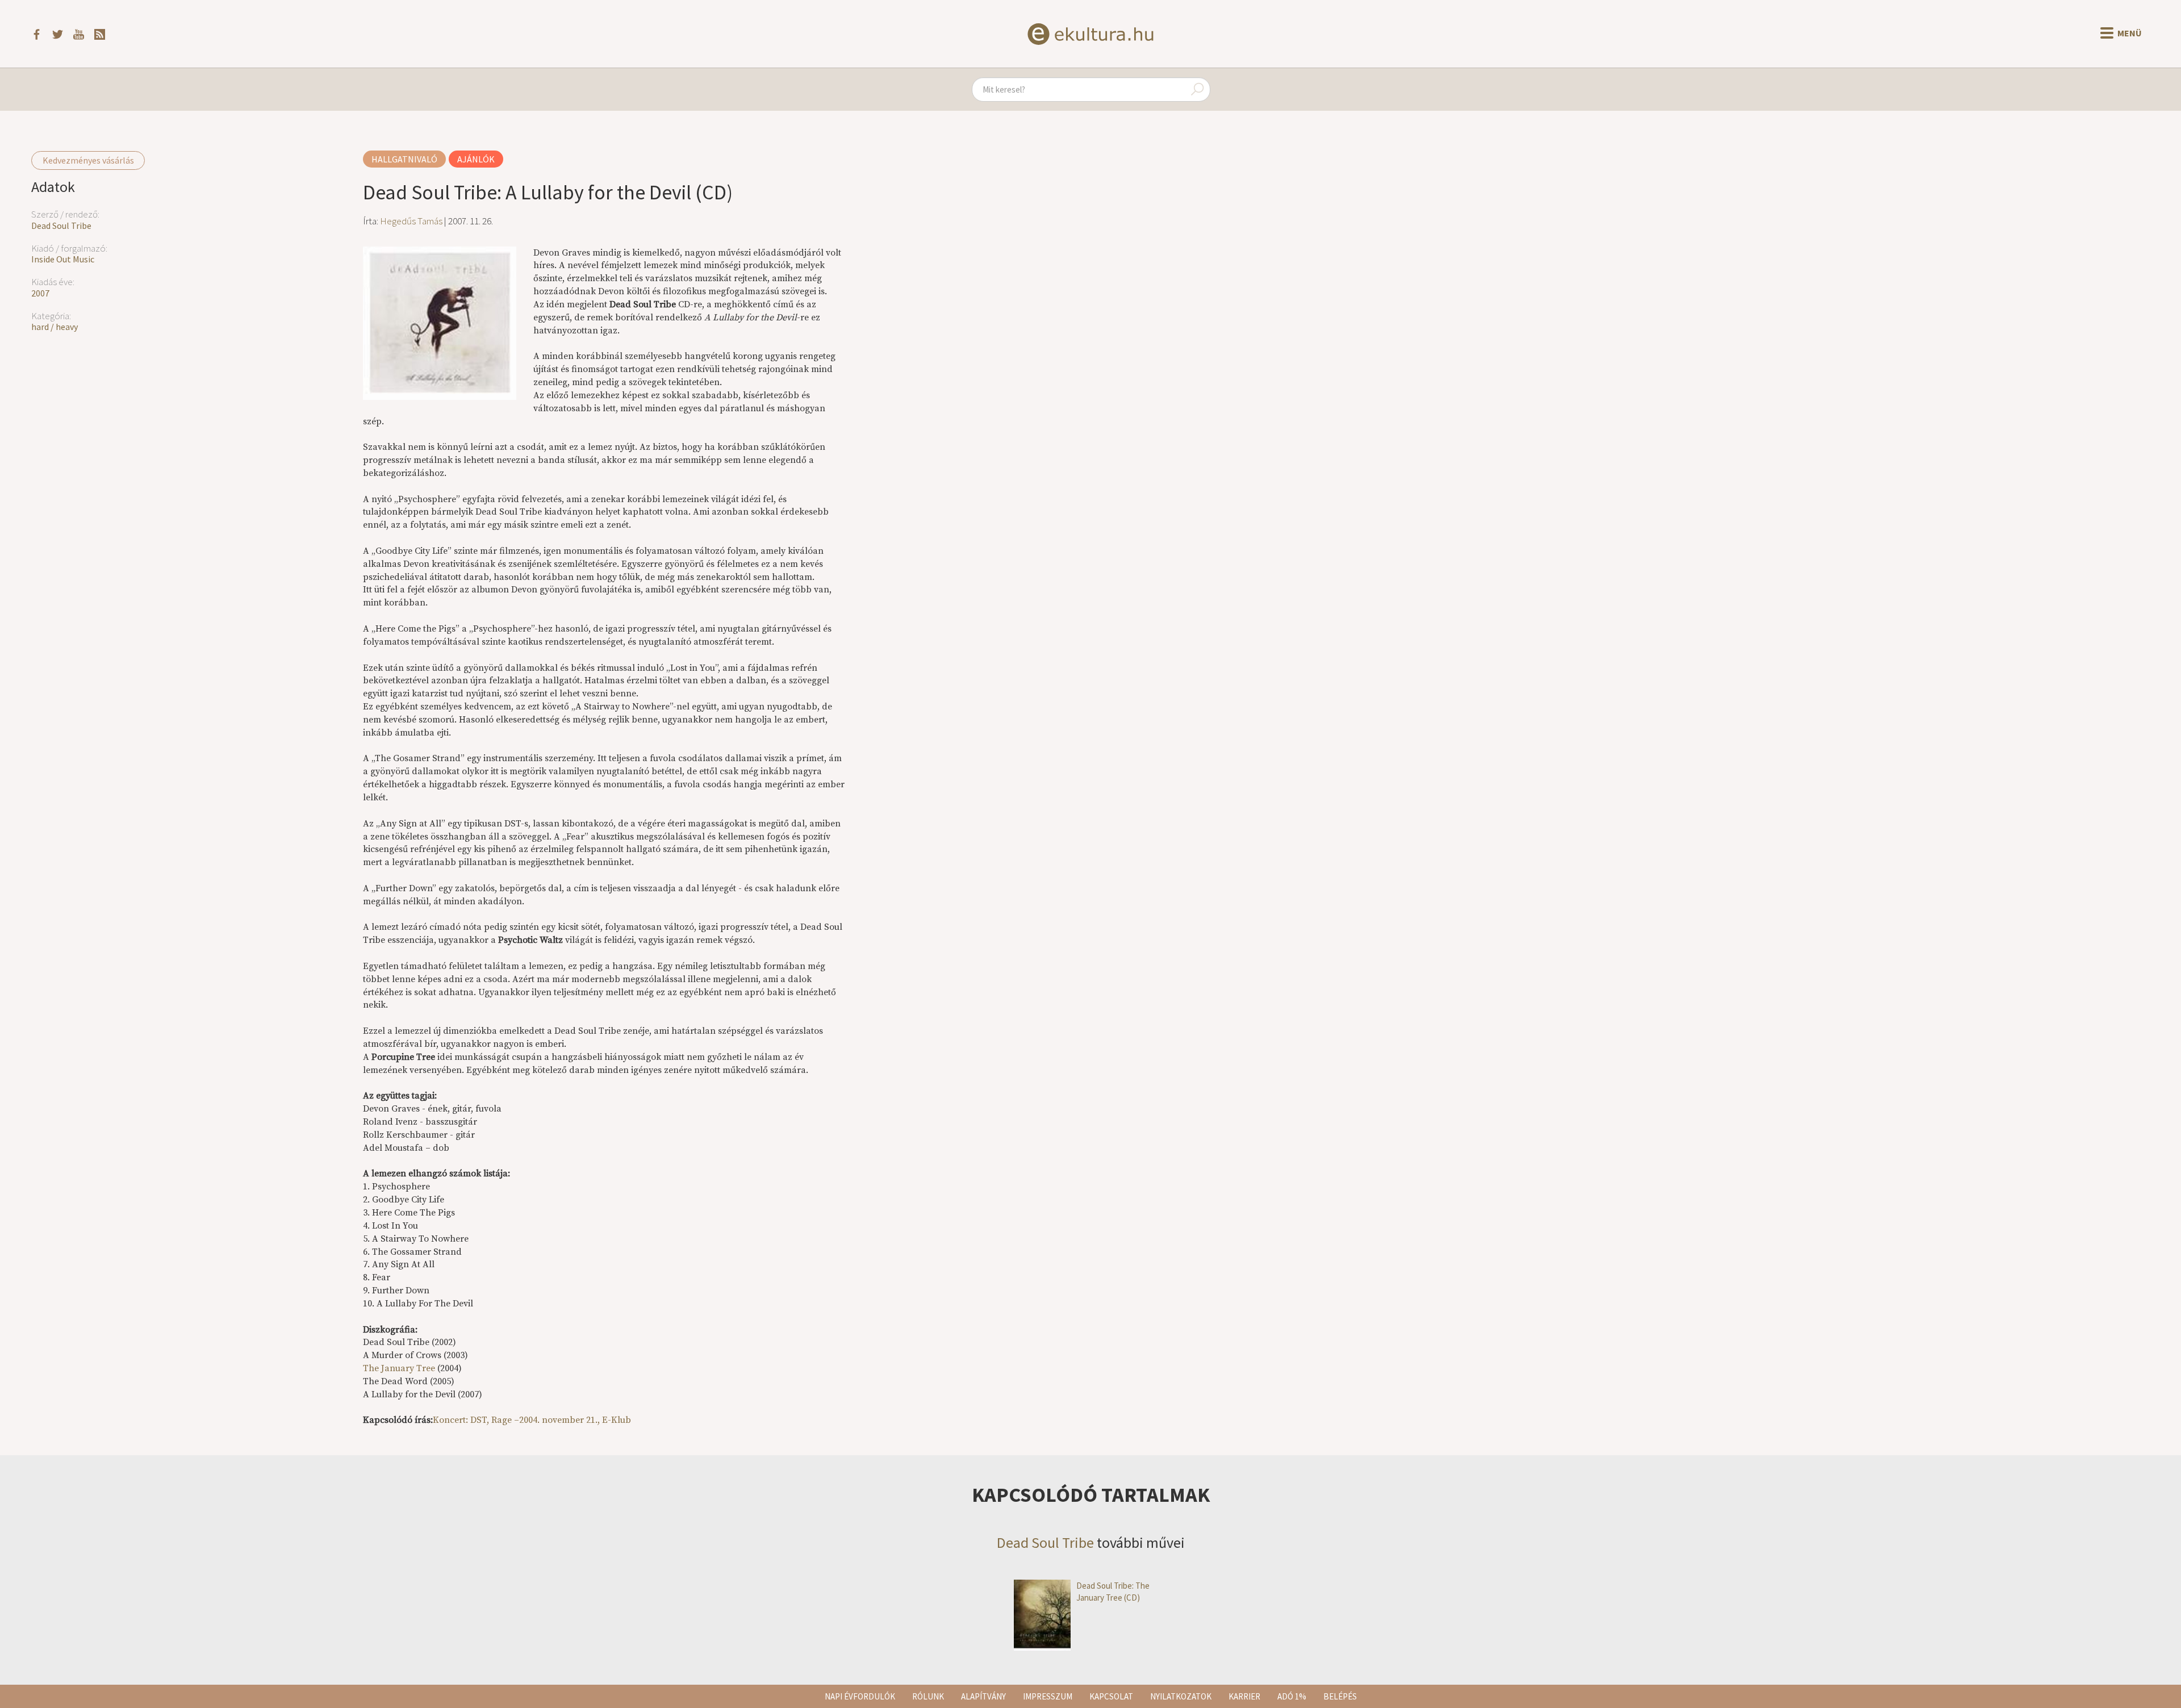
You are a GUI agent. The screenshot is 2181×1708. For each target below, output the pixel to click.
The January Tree (399, 1368)
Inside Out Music (63, 259)
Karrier (1244, 1696)
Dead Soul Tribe (61, 225)
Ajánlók (476, 159)
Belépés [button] (1340, 1696)
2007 (40, 293)
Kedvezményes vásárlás (88, 160)
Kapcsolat (1111, 1696)
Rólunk (928, 1696)
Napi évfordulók (860, 1696)
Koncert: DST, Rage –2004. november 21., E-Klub (532, 1420)
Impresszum (1048, 1696)
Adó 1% (1292, 1696)
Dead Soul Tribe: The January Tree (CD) (1113, 1592)
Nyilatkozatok (1181, 1696)
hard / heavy (55, 327)
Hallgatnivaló (404, 159)
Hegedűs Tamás (411, 221)
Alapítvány (983, 1696)
